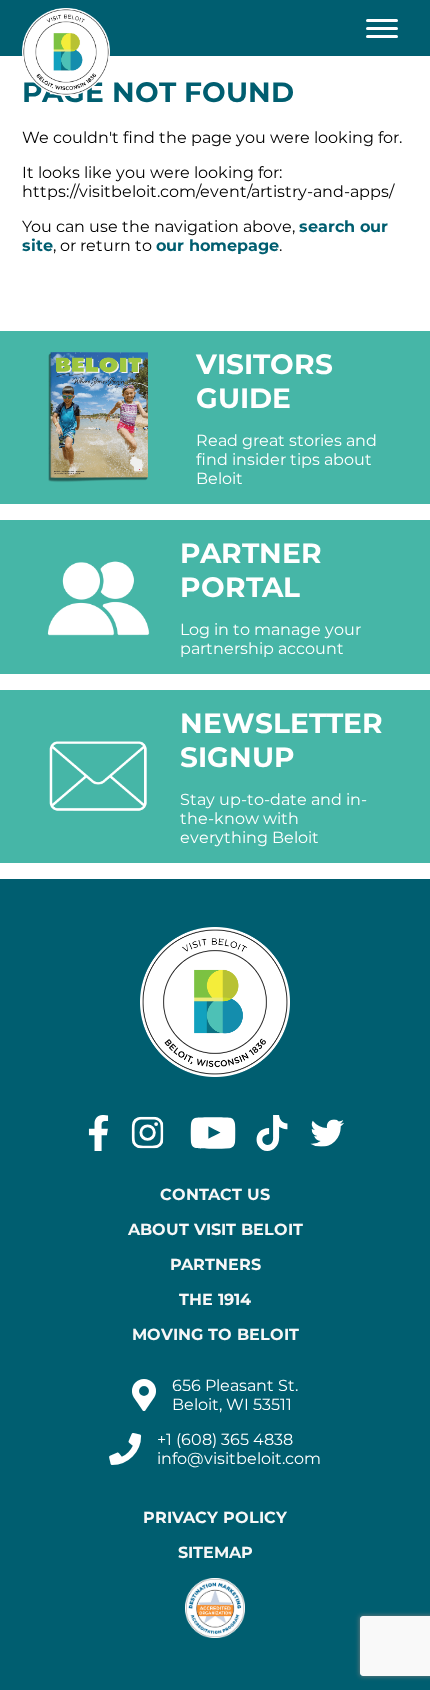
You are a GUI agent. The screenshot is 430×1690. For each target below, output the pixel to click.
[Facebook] (98, 1133)
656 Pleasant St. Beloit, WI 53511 (235, 1395)
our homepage (217, 245)
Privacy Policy (215, 1517)
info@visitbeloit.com (239, 1458)
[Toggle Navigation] (382, 28)
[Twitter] (327, 1133)
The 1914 (215, 1299)
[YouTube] (213, 1133)
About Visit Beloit (215, 1229)
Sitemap (215, 1552)
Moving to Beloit (215, 1334)
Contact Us (215, 1194)
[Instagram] (147, 1133)
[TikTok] (272, 1133)
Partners (215, 1264)
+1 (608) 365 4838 (225, 1439)
